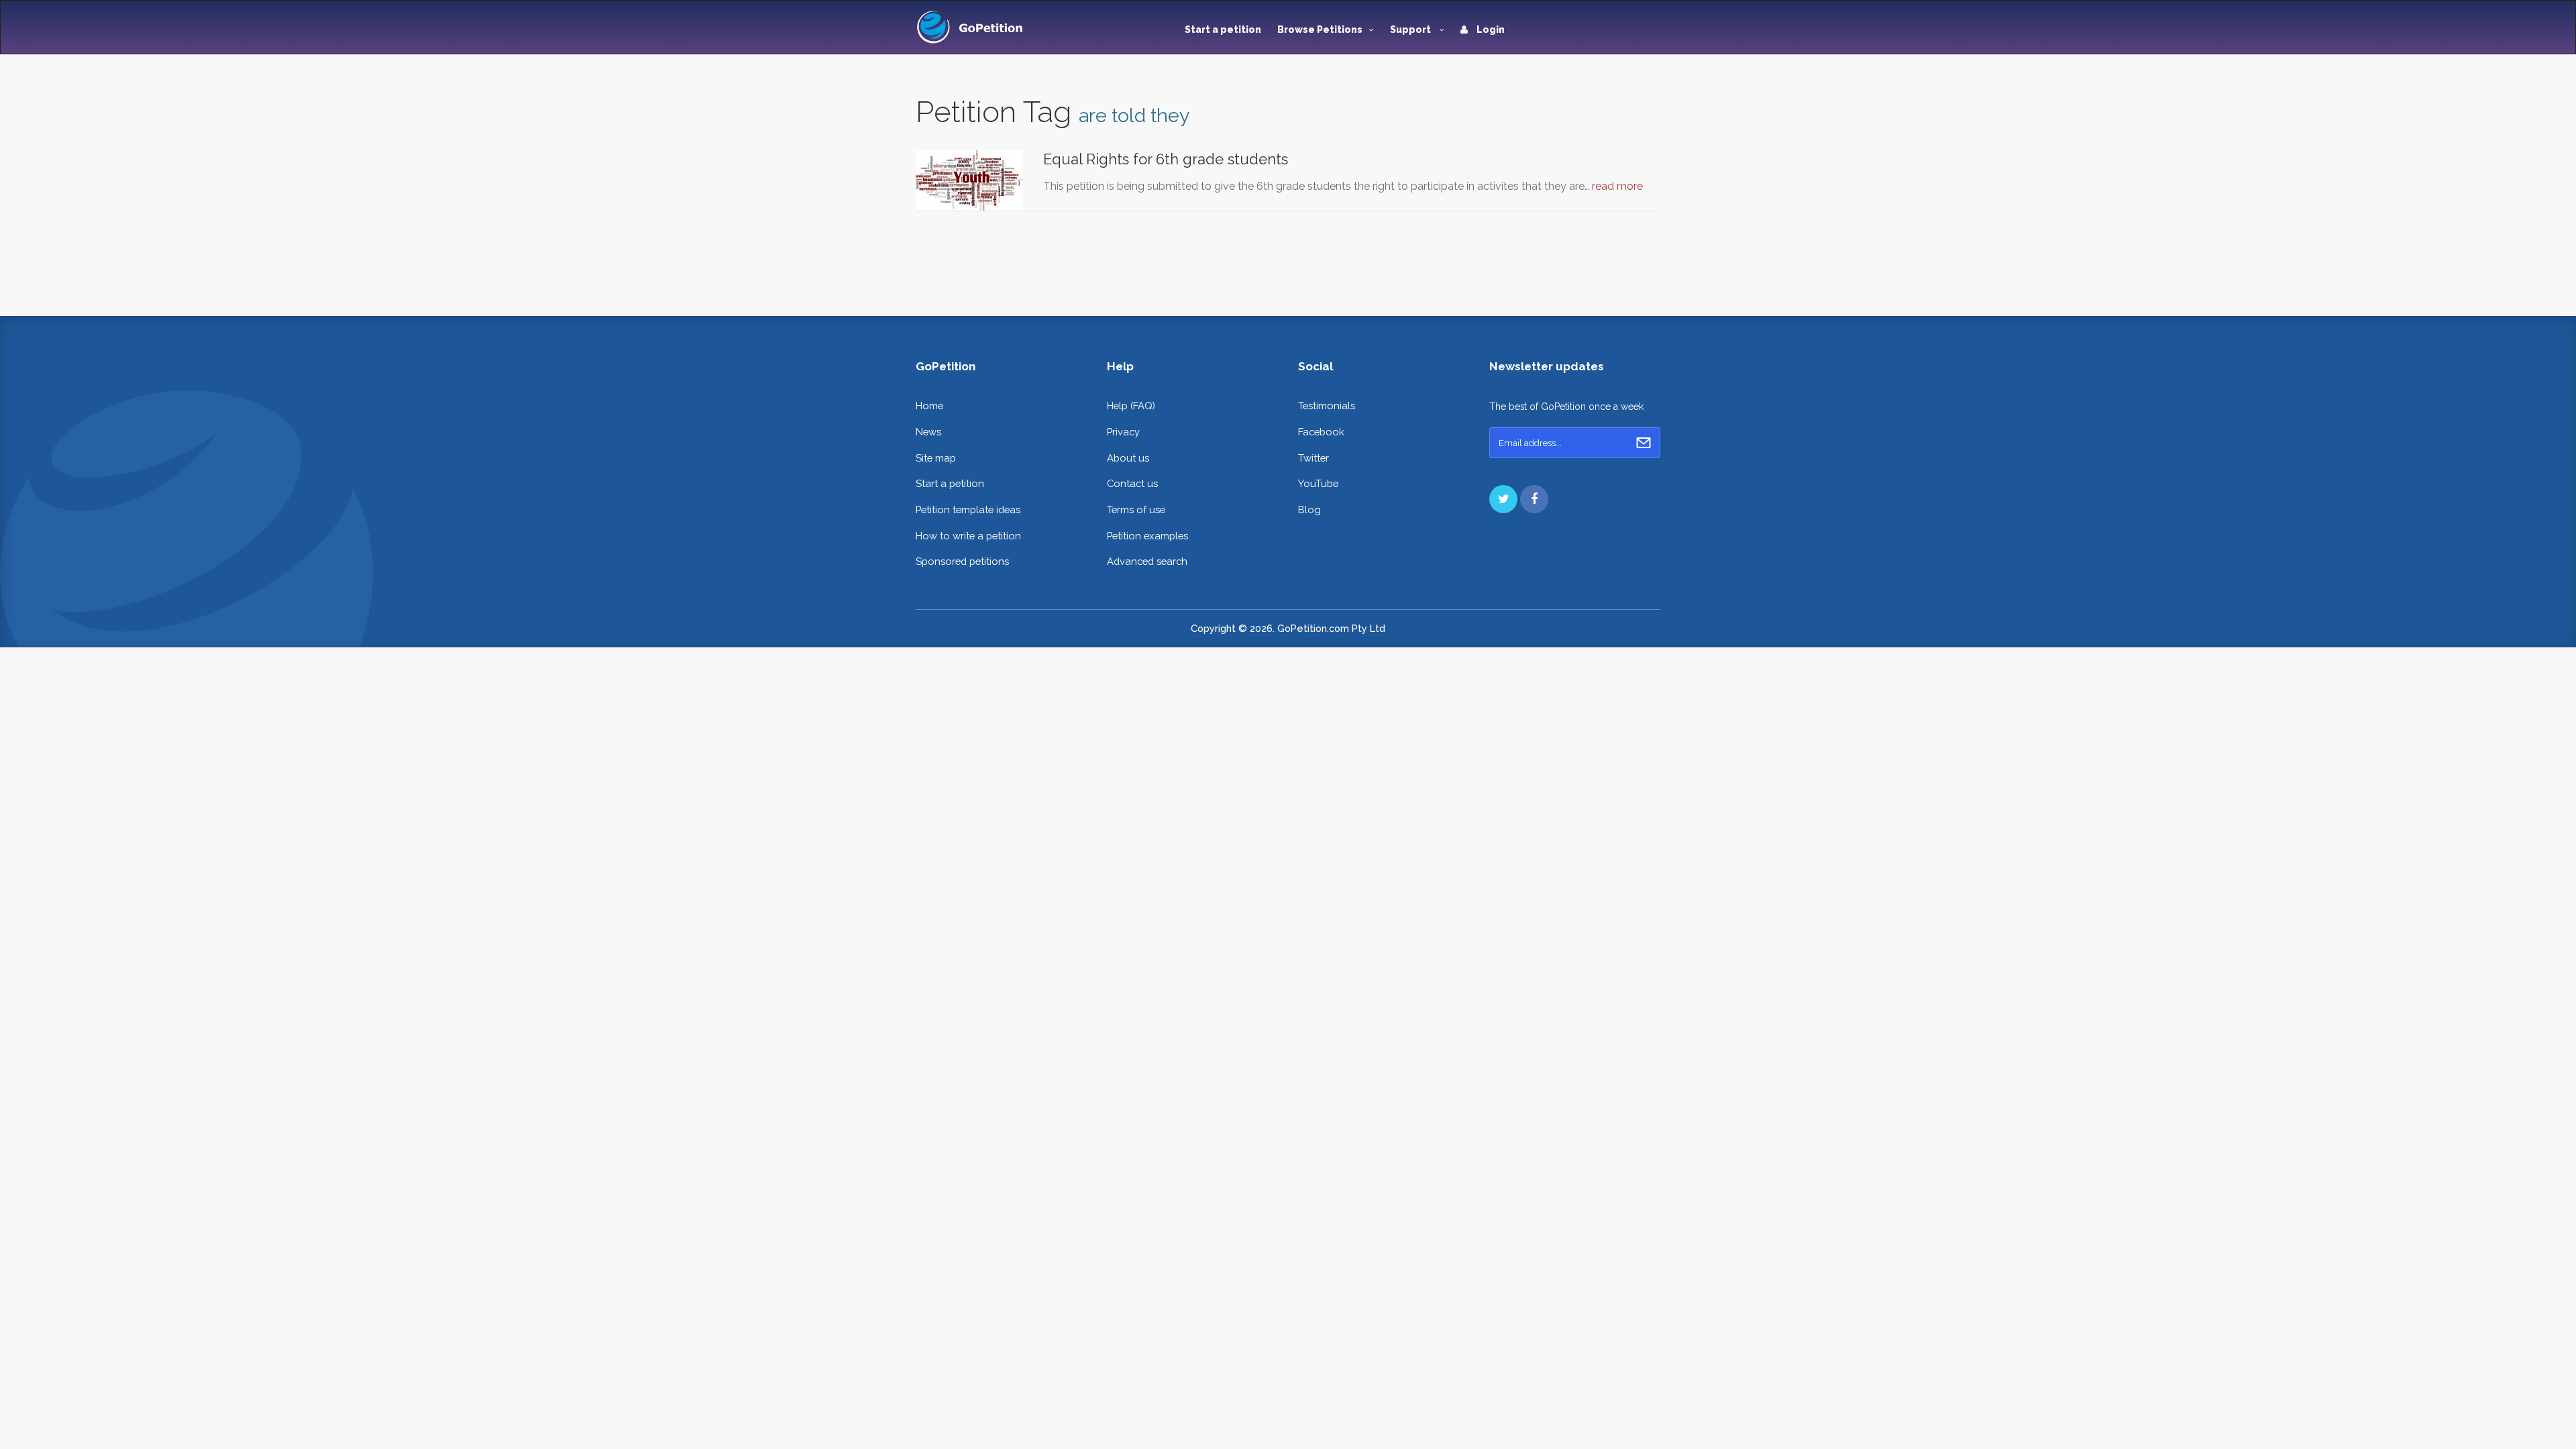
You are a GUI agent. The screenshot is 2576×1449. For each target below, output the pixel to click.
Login (1490, 30)
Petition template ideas (968, 509)
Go (1644, 443)
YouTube (1318, 483)
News (928, 432)
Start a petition (1223, 30)
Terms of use (1136, 509)
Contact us (1132, 483)
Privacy (1123, 432)
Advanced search (1147, 561)
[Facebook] (1534, 499)
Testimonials (1327, 406)
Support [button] (1411, 30)
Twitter (1313, 458)
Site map (936, 458)
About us (1128, 458)
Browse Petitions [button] (1320, 30)
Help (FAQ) (1131, 406)
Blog (1309, 509)
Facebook (1321, 432)
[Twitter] (1503, 499)
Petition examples (1147, 536)
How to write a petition (968, 536)
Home (929, 406)
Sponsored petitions (962, 561)
